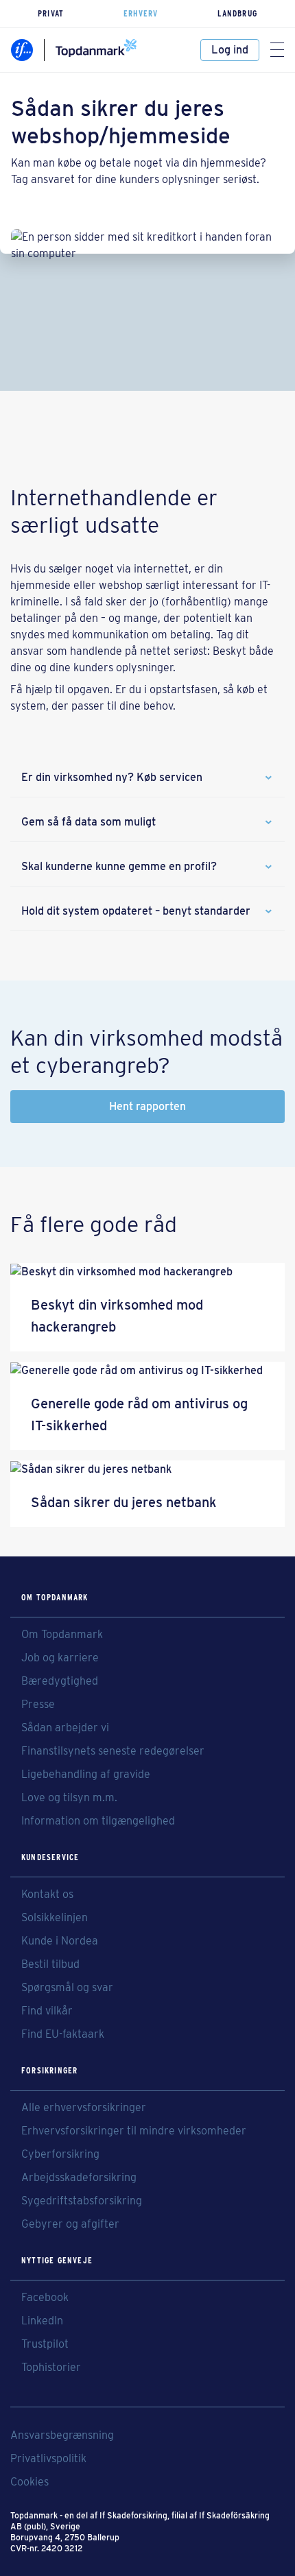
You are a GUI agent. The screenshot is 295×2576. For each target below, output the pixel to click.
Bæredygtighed (60, 1681)
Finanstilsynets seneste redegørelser (113, 1751)
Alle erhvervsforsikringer (84, 2108)
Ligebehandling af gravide (86, 1774)
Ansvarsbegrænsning (62, 2435)
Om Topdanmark (62, 1635)
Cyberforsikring (60, 2154)
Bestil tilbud (50, 1964)
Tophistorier (51, 2368)
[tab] (147, 778)
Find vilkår (47, 2011)
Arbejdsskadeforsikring (79, 2178)
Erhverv (141, 13)
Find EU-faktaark (63, 2034)
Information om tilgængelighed (98, 1821)
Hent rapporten (147, 1106)
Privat (51, 13)
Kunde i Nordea (60, 1941)
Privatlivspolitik (48, 2459)
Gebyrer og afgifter (70, 2224)
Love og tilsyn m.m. (69, 1798)
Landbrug (237, 13)
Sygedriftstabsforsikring (82, 2201)
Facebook (45, 2298)
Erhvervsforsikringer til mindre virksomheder (134, 2131)
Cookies (29, 2482)
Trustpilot (45, 2344)
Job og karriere (60, 1658)
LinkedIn (42, 2321)
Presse (38, 1705)
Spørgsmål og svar (67, 1988)
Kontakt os (47, 1894)
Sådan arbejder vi (65, 1728)
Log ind (230, 50)
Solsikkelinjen (55, 1918)
